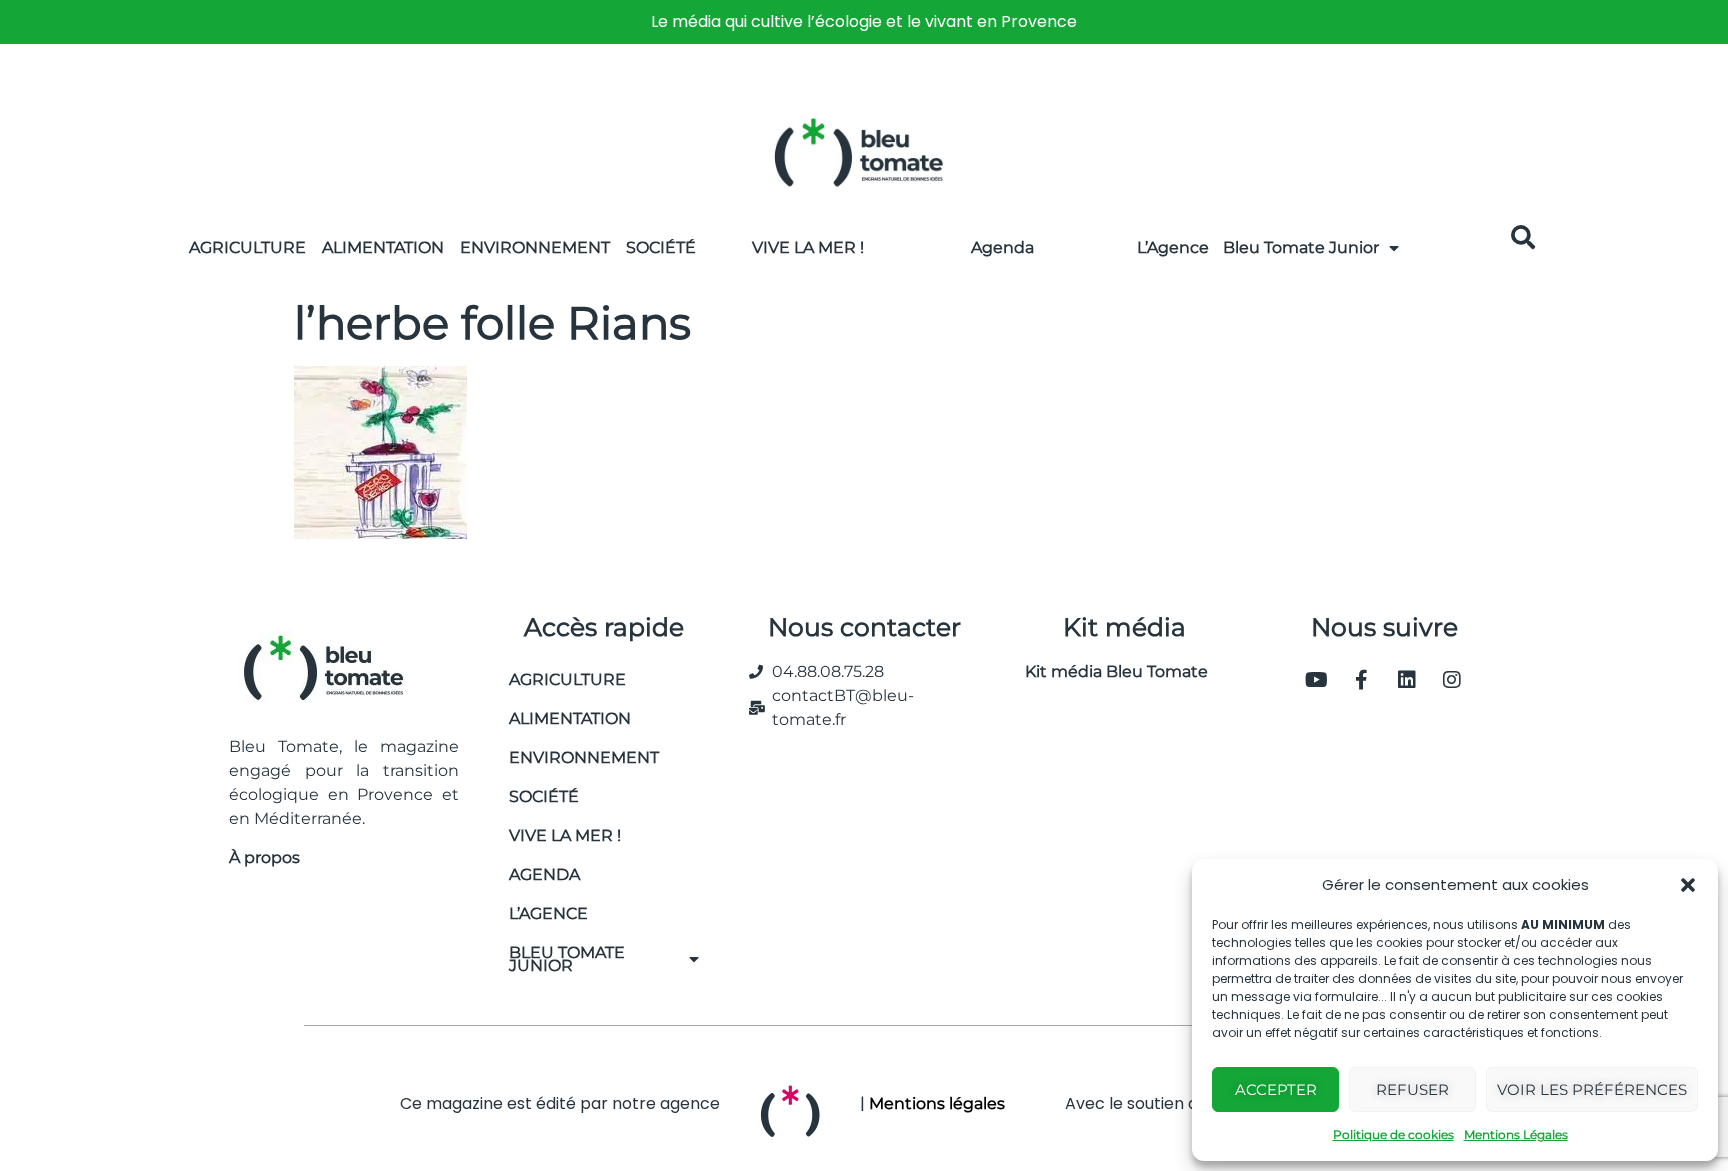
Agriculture (247, 247)
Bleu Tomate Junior (1301, 247)
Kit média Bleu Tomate (1108, 671)
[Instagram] (1452, 680)
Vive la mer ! (565, 835)
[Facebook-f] (1362, 680)
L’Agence (1173, 247)
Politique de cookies (1393, 1134)
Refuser (1412, 1089)
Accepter (1276, 1089)
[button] (1688, 885)
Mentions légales (937, 1103)
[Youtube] (1317, 680)
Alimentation (383, 247)
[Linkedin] (1407, 680)
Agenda (1002, 247)
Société (661, 247)
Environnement (535, 247)
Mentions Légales (1516, 1134)
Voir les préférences (1592, 1089)
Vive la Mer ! (808, 247)
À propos (264, 857)
